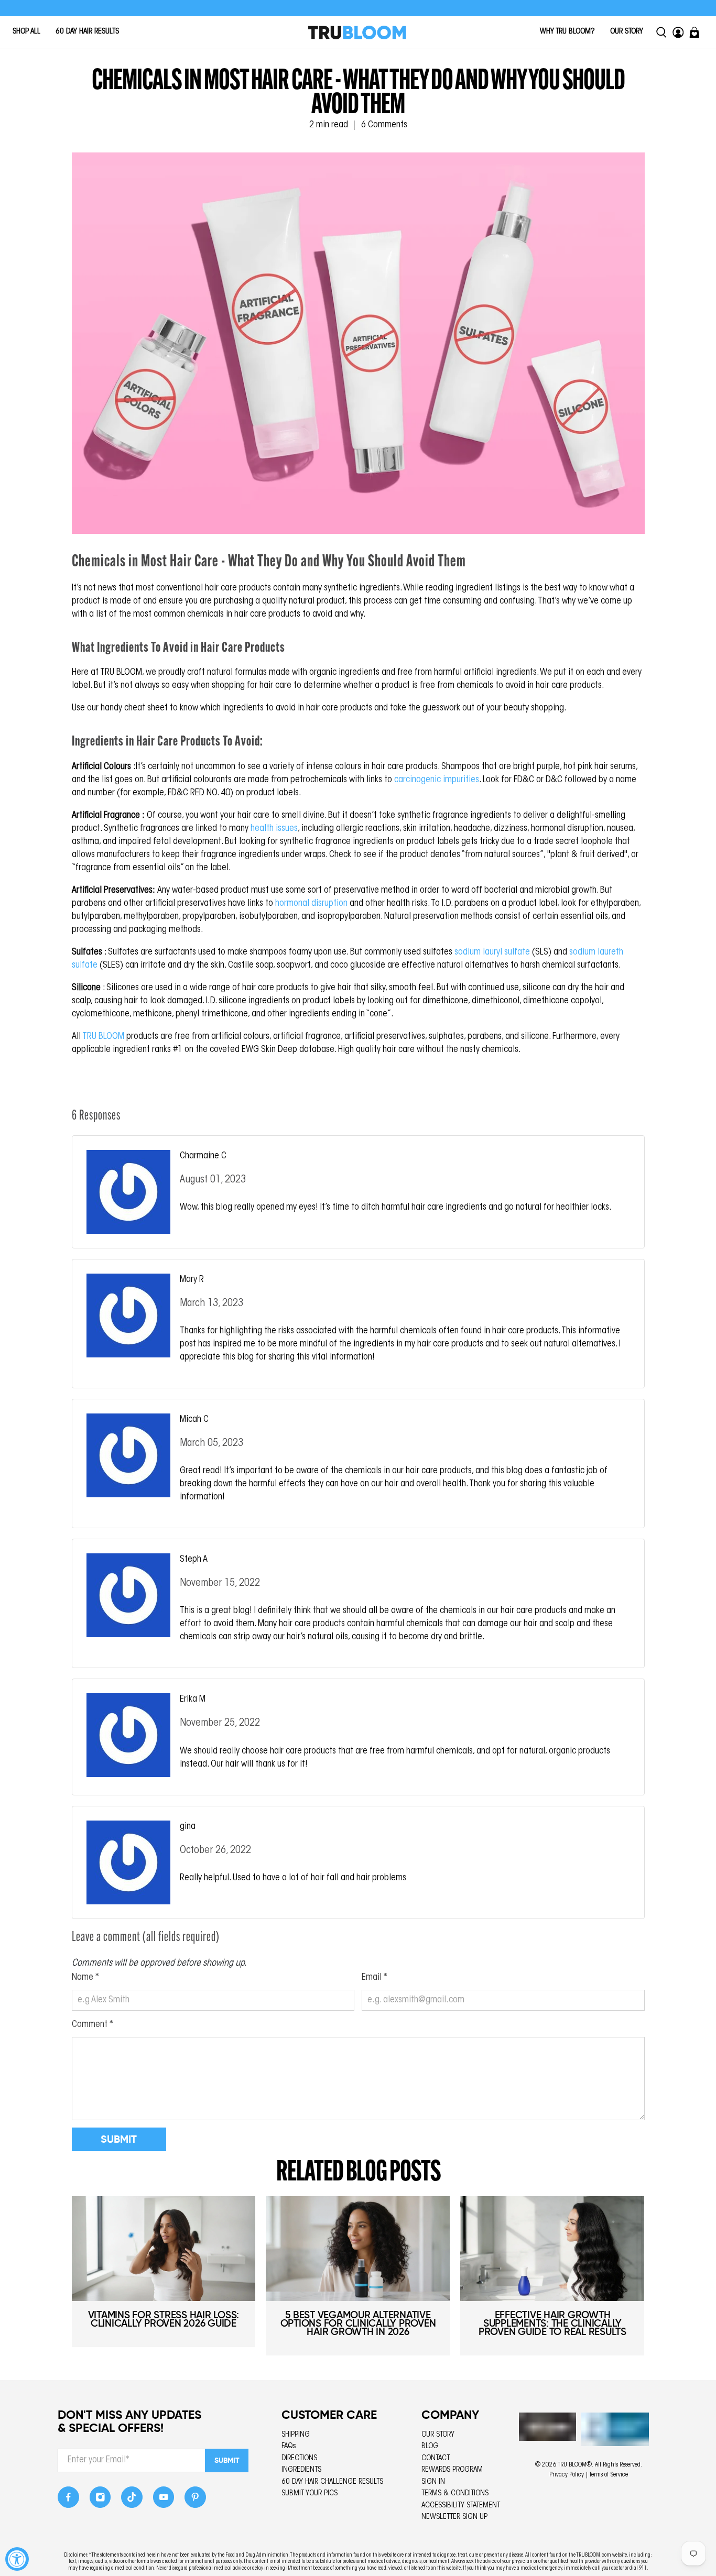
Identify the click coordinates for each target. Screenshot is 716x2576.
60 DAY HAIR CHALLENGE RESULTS (332, 2482)
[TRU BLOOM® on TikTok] (132, 2500)
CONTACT (436, 2458)
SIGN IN (433, 2482)
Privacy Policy (567, 2475)
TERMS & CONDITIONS (455, 2493)
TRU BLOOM (103, 1037)
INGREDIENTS (301, 2470)
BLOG (430, 2446)
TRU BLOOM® (575, 2465)
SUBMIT (227, 2460)
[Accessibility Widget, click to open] (17, 2559)
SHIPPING (296, 2435)
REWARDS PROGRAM (452, 2470)
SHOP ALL (26, 32)
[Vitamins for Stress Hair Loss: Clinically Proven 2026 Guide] (164, 2249)
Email (375, 1978)
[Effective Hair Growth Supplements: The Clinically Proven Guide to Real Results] (552, 2249)
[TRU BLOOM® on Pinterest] (195, 2500)
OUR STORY (627, 32)
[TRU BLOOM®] (357, 32)
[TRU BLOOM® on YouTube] (164, 2500)
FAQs (289, 2446)
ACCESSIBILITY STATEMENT (461, 2506)
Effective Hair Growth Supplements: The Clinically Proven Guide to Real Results (552, 2323)
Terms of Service (609, 2475)
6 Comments (384, 125)
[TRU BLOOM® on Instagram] (100, 2500)
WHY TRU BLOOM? (567, 32)
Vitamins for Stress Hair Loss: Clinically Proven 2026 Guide (164, 2319)
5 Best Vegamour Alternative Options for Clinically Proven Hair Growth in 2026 (358, 2323)
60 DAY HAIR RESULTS (87, 32)
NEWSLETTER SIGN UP (454, 2517)
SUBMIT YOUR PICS (310, 2493)
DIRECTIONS (299, 2458)
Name (85, 1978)
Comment (93, 2025)
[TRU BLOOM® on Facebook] (68, 2500)
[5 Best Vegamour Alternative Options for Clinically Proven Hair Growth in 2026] (358, 2249)
